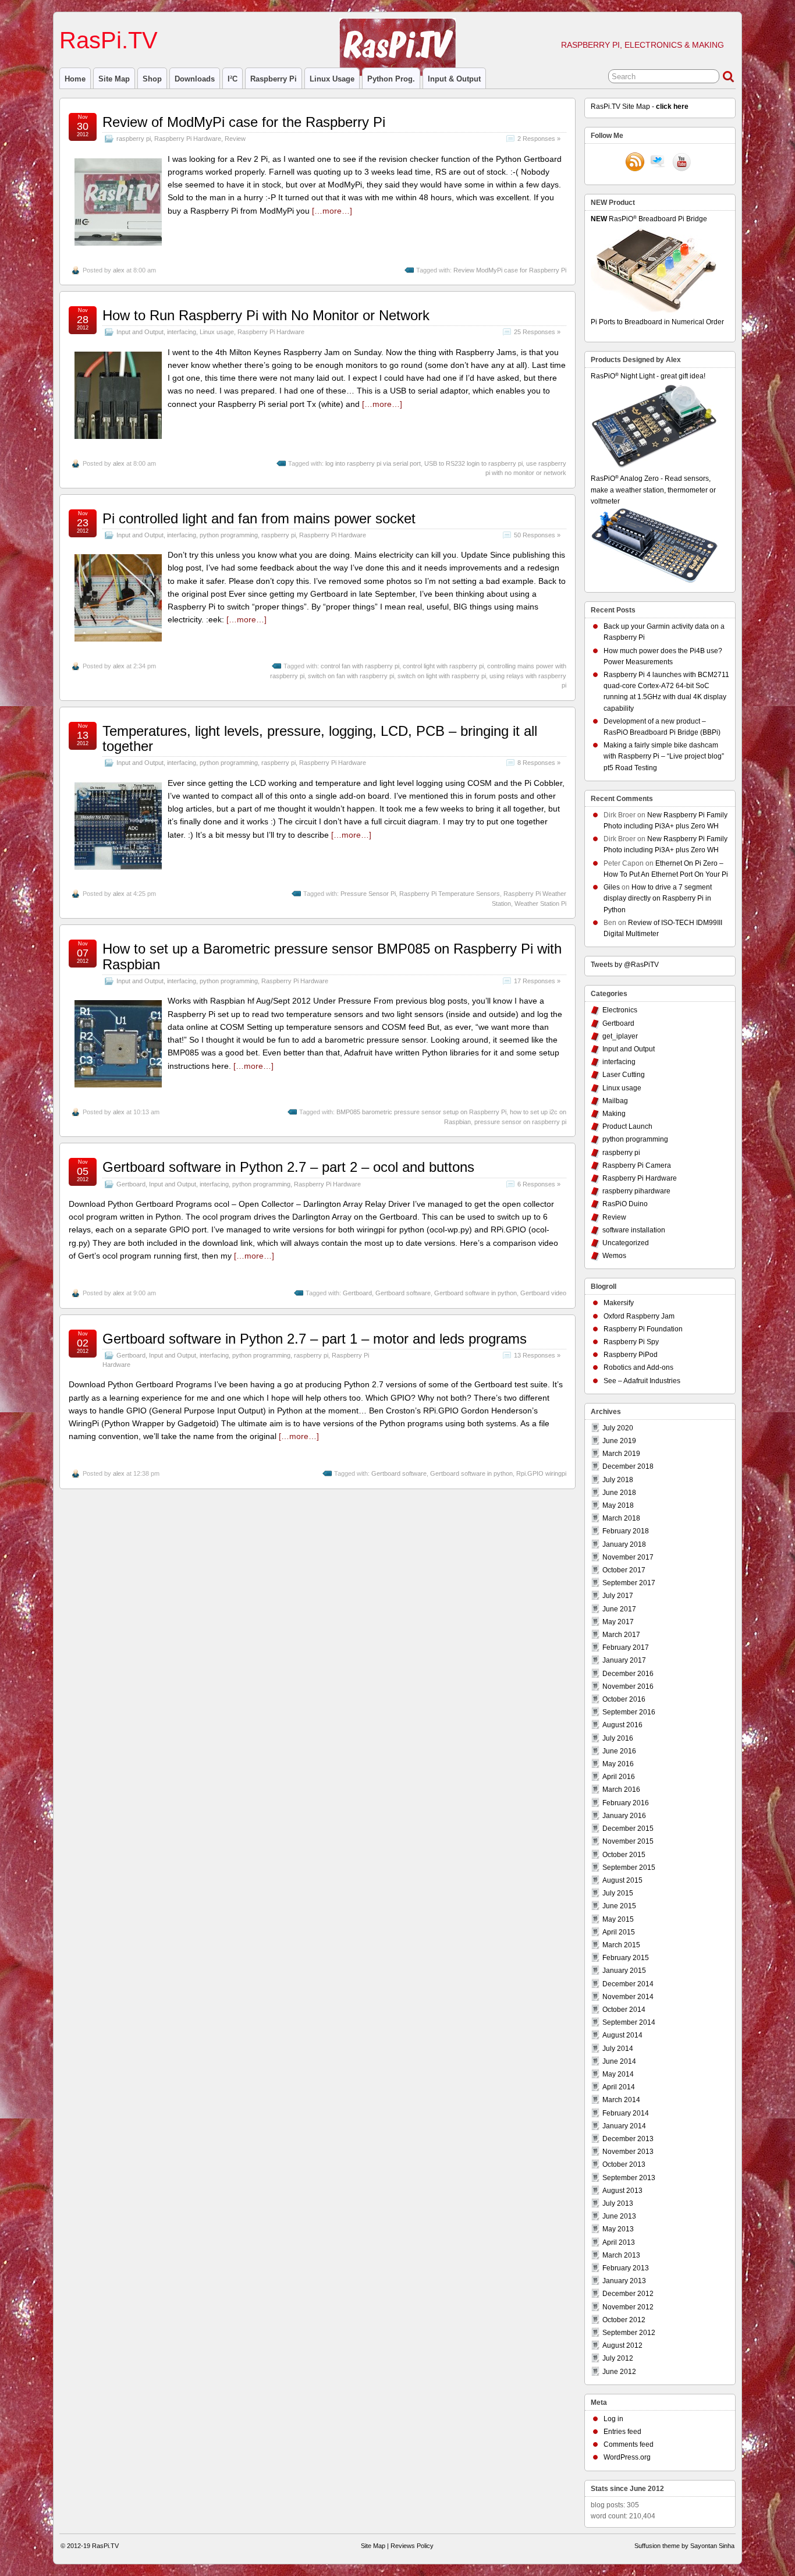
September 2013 (629, 2178)
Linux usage (332, 79)
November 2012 (628, 2307)
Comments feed (629, 2444)
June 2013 (619, 2216)
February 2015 (626, 1958)
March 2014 (621, 2100)
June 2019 (619, 1441)
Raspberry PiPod (631, 1355)
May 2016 (618, 1764)
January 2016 (624, 1816)
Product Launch (627, 1126)
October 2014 (624, 2010)
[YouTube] (682, 163)
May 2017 (618, 1622)
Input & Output (454, 79)
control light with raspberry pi (443, 666)
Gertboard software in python (475, 1293)
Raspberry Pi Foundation (643, 1329)
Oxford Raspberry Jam (639, 1316)
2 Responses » (539, 139)
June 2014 (619, 2061)
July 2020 (618, 1428)
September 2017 (629, 1583)
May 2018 (618, 1505)
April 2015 (619, 1932)
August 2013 (622, 2191)
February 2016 (626, 1803)
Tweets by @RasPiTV (625, 965)
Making (614, 1114)
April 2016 (619, 1777)
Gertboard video (543, 1293)
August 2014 (622, 2035)
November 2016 (628, 1686)
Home (75, 79)
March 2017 (621, 1635)
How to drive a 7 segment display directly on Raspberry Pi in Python (658, 898)
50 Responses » (537, 535)
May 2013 (618, 2229)
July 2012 (618, 2358)
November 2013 (628, 2152)
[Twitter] (658, 163)
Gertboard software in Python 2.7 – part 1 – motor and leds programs (315, 1339)
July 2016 (618, 1738)
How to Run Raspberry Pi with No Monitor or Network (266, 315)
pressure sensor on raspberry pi (520, 1122)
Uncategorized (626, 1243)
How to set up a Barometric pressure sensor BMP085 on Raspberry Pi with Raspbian (332, 956)
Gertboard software (403, 1293)
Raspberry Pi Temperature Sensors (450, 894)
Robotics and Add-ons (638, 1367)
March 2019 (621, 1454)
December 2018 (628, 1466)
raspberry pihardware (636, 1191)
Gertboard (131, 1184)
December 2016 (628, 1674)
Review (235, 139)
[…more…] (332, 211)
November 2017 (628, 1557)
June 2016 (619, 1751)
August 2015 (622, 1880)
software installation (634, 1230)
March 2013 (621, 2255)
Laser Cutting (624, 1075)
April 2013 (619, 2242)
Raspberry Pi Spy (631, 1342)
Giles (612, 887)
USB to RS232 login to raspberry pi (473, 463)
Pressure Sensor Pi (368, 894)
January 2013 (624, 2281)
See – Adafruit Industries (642, 1381)
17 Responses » (537, 981)
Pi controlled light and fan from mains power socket (259, 518)
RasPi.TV (109, 40)
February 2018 (626, 1531)
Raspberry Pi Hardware (188, 139)
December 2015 (628, 1829)
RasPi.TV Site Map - (640, 107)
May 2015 (618, 1919)
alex (119, 270)
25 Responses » (537, 332)
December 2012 (628, 2294)
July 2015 (618, 1893)
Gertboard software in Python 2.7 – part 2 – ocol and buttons (288, 1167)
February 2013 (626, 2268)
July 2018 (618, 1480)
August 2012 (622, 2345)
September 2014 (629, 2022)
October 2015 (624, 1855)
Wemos (614, 1256)
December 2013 (628, 2139)
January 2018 (624, 1544)
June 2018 (619, 1493)
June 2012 (619, 2372)
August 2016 (622, 1725)
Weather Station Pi (540, 903)
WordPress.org (627, 2457)
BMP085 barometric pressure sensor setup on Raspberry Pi (421, 1112)
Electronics (620, 1010)
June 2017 (619, 1609)
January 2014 (624, 2126)
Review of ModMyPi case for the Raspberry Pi (244, 122)
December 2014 (628, 1984)
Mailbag (615, 1101)
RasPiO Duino (625, 1204)
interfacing (182, 332)
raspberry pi (274, 79)
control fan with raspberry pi (360, 666)
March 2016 (621, 1790)
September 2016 (629, 1712)
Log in (613, 2419)
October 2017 (624, 1570)
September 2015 (629, 1868)
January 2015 (624, 1971)
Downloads (195, 79)
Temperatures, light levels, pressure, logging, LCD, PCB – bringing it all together (320, 738)
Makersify (619, 1303)
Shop (152, 79)
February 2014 (626, 2113)
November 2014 (628, 1997)
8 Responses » (539, 763)
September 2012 (629, 2333)
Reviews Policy (412, 2546)
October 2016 (624, 1699)
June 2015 (619, 1906)
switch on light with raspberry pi (442, 676)
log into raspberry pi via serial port (373, 463)
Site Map (114, 79)
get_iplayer (620, 1036)
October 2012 (624, 2320)
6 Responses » (539, 1184)
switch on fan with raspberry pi (351, 676)
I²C (233, 79)
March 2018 (621, 1518)
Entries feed (622, 2432)
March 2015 (621, 1945)
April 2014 (619, 2087)
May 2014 (618, 2074)
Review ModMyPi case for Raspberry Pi (510, 270)
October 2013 (624, 2164)
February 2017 (626, 1647)
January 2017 (624, 1660)
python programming (229, 535)
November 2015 (628, 1841)
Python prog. (391, 79)
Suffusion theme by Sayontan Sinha (684, 2546)
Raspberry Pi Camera (637, 1165)
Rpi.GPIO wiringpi (541, 1473)
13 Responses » (537, 1355)
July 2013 (618, 2203)
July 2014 (618, 2049)
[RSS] (635, 163)
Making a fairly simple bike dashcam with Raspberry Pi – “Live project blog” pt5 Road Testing (664, 756)
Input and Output (140, 332)
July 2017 (618, 1596)
